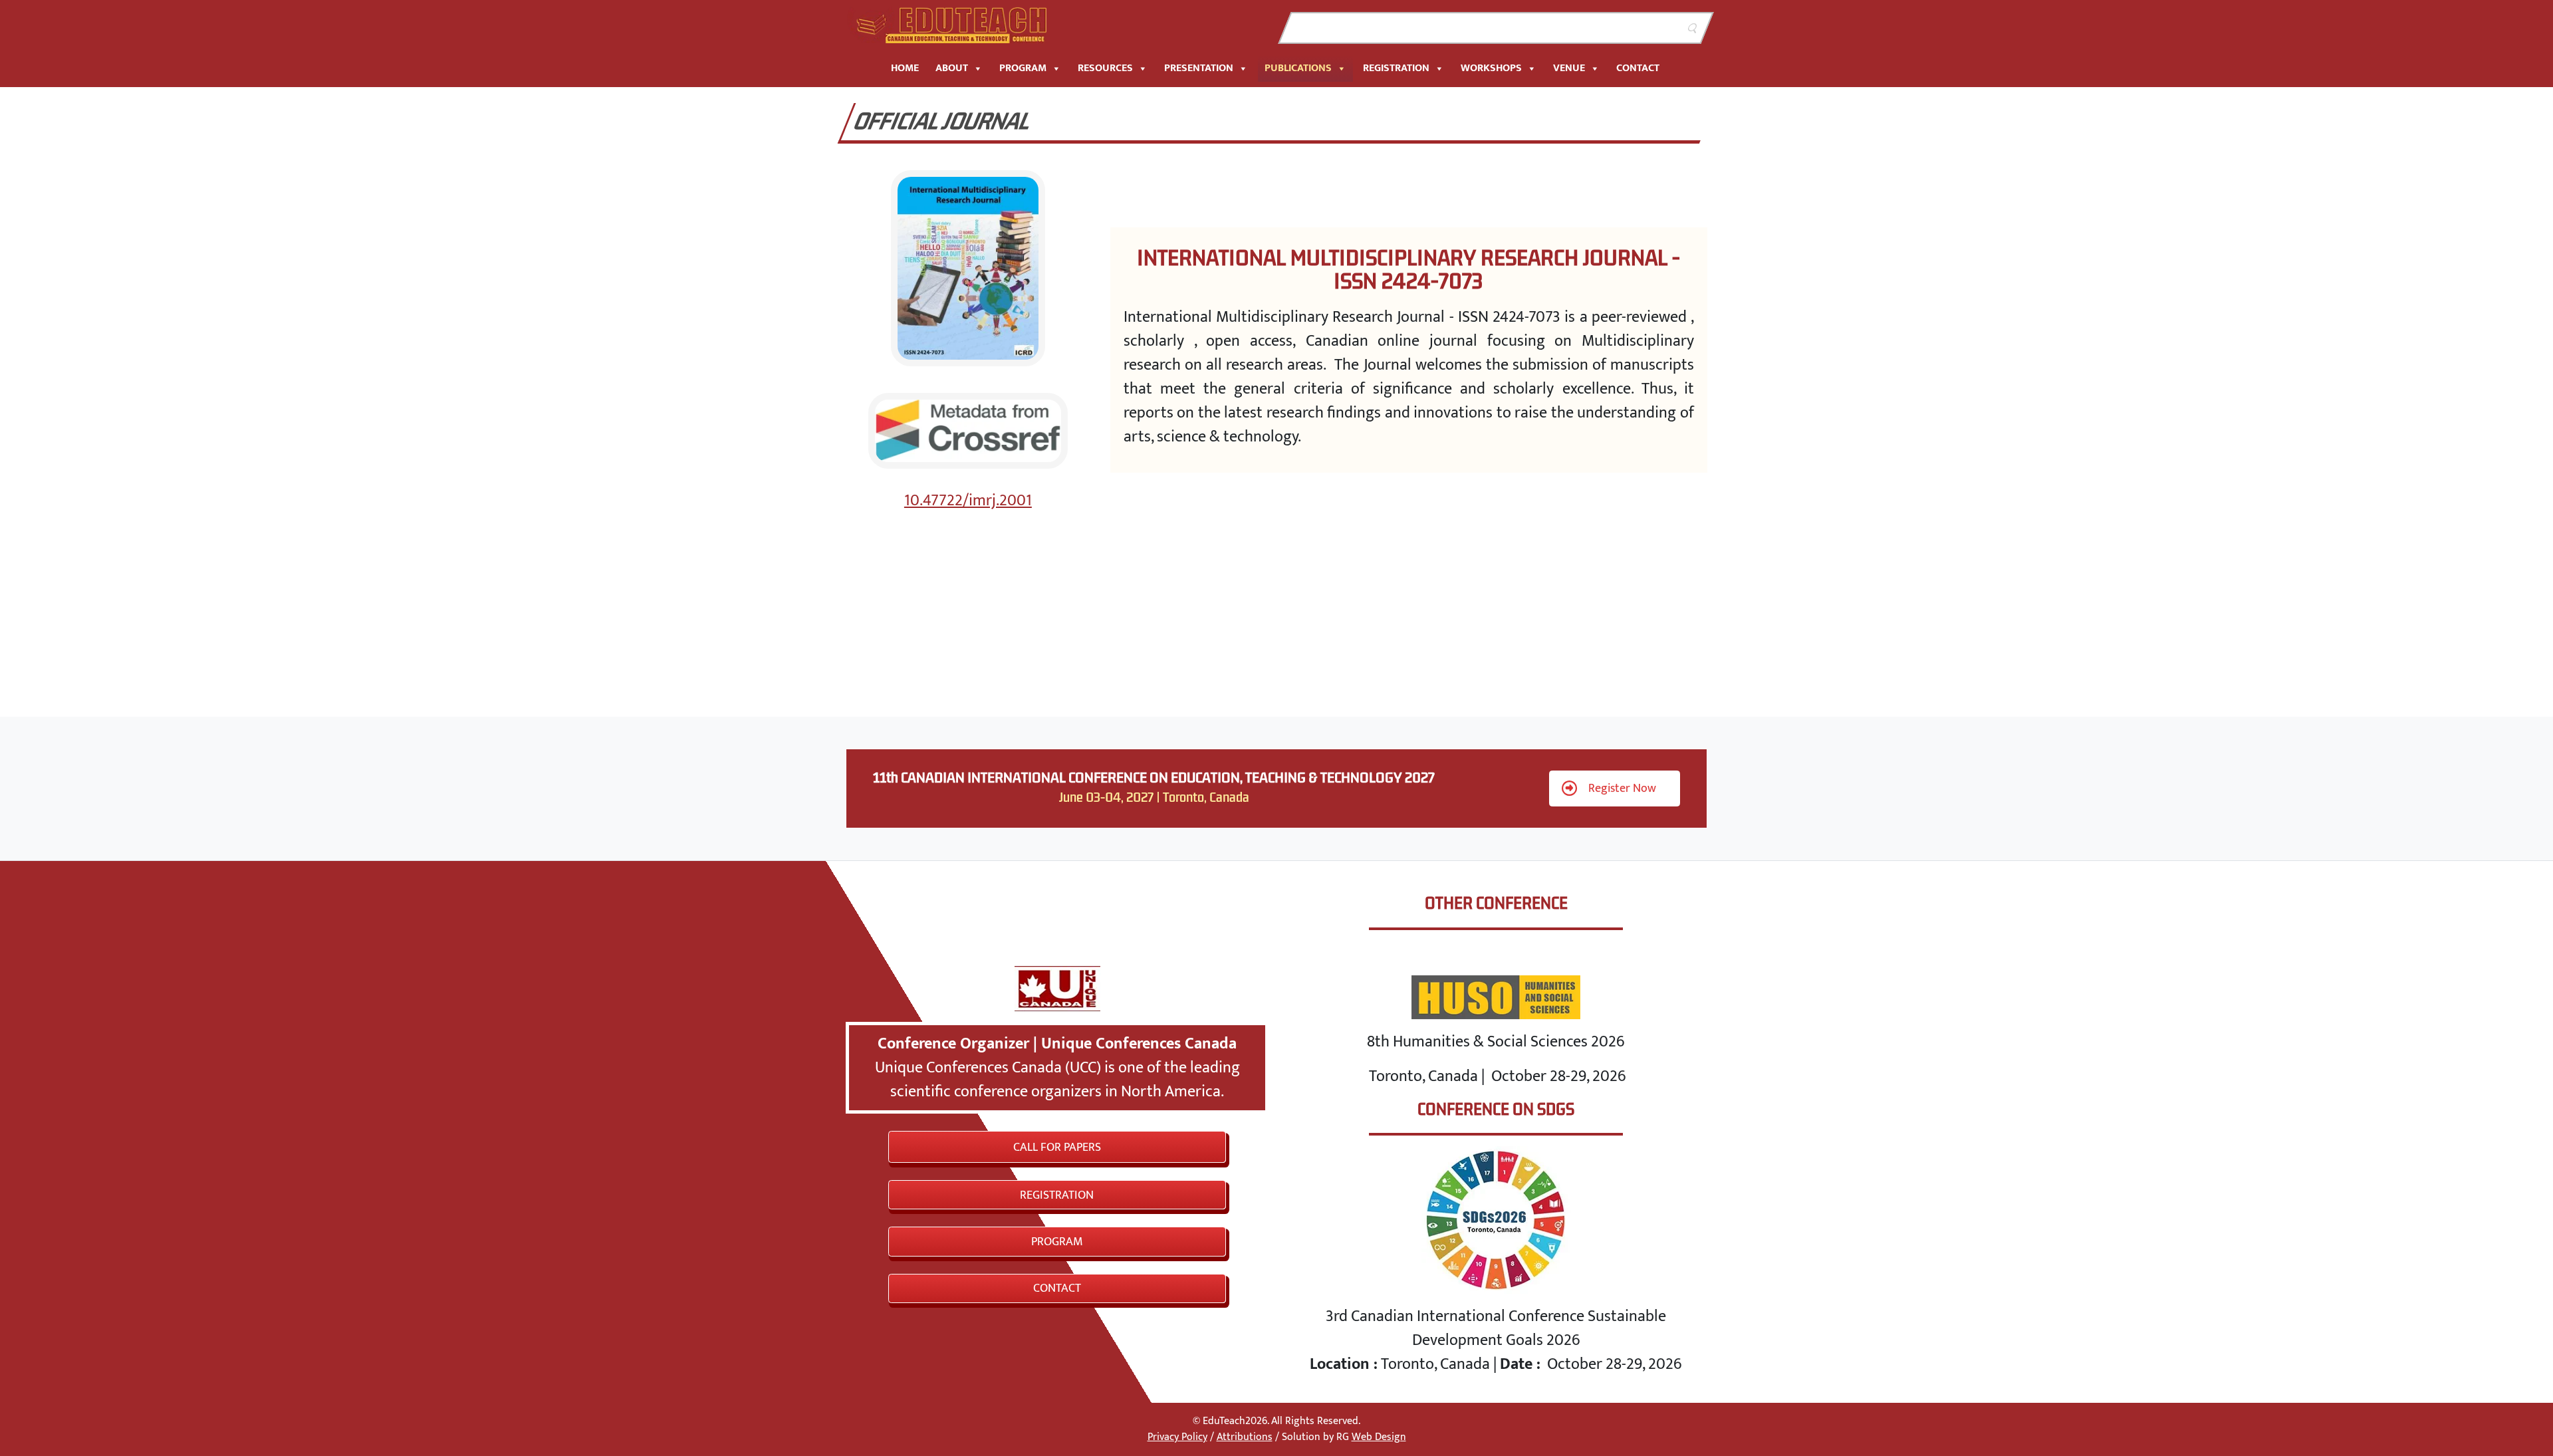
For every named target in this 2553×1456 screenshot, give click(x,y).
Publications (1298, 68)
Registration (1396, 68)
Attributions (1245, 1437)
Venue (1569, 68)
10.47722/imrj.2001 (968, 501)
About (952, 68)
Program (1023, 68)
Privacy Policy (1177, 1437)
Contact (1638, 68)
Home (905, 68)
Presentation (1199, 68)
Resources (1105, 68)
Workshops (1491, 68)
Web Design (1379, 1437)
